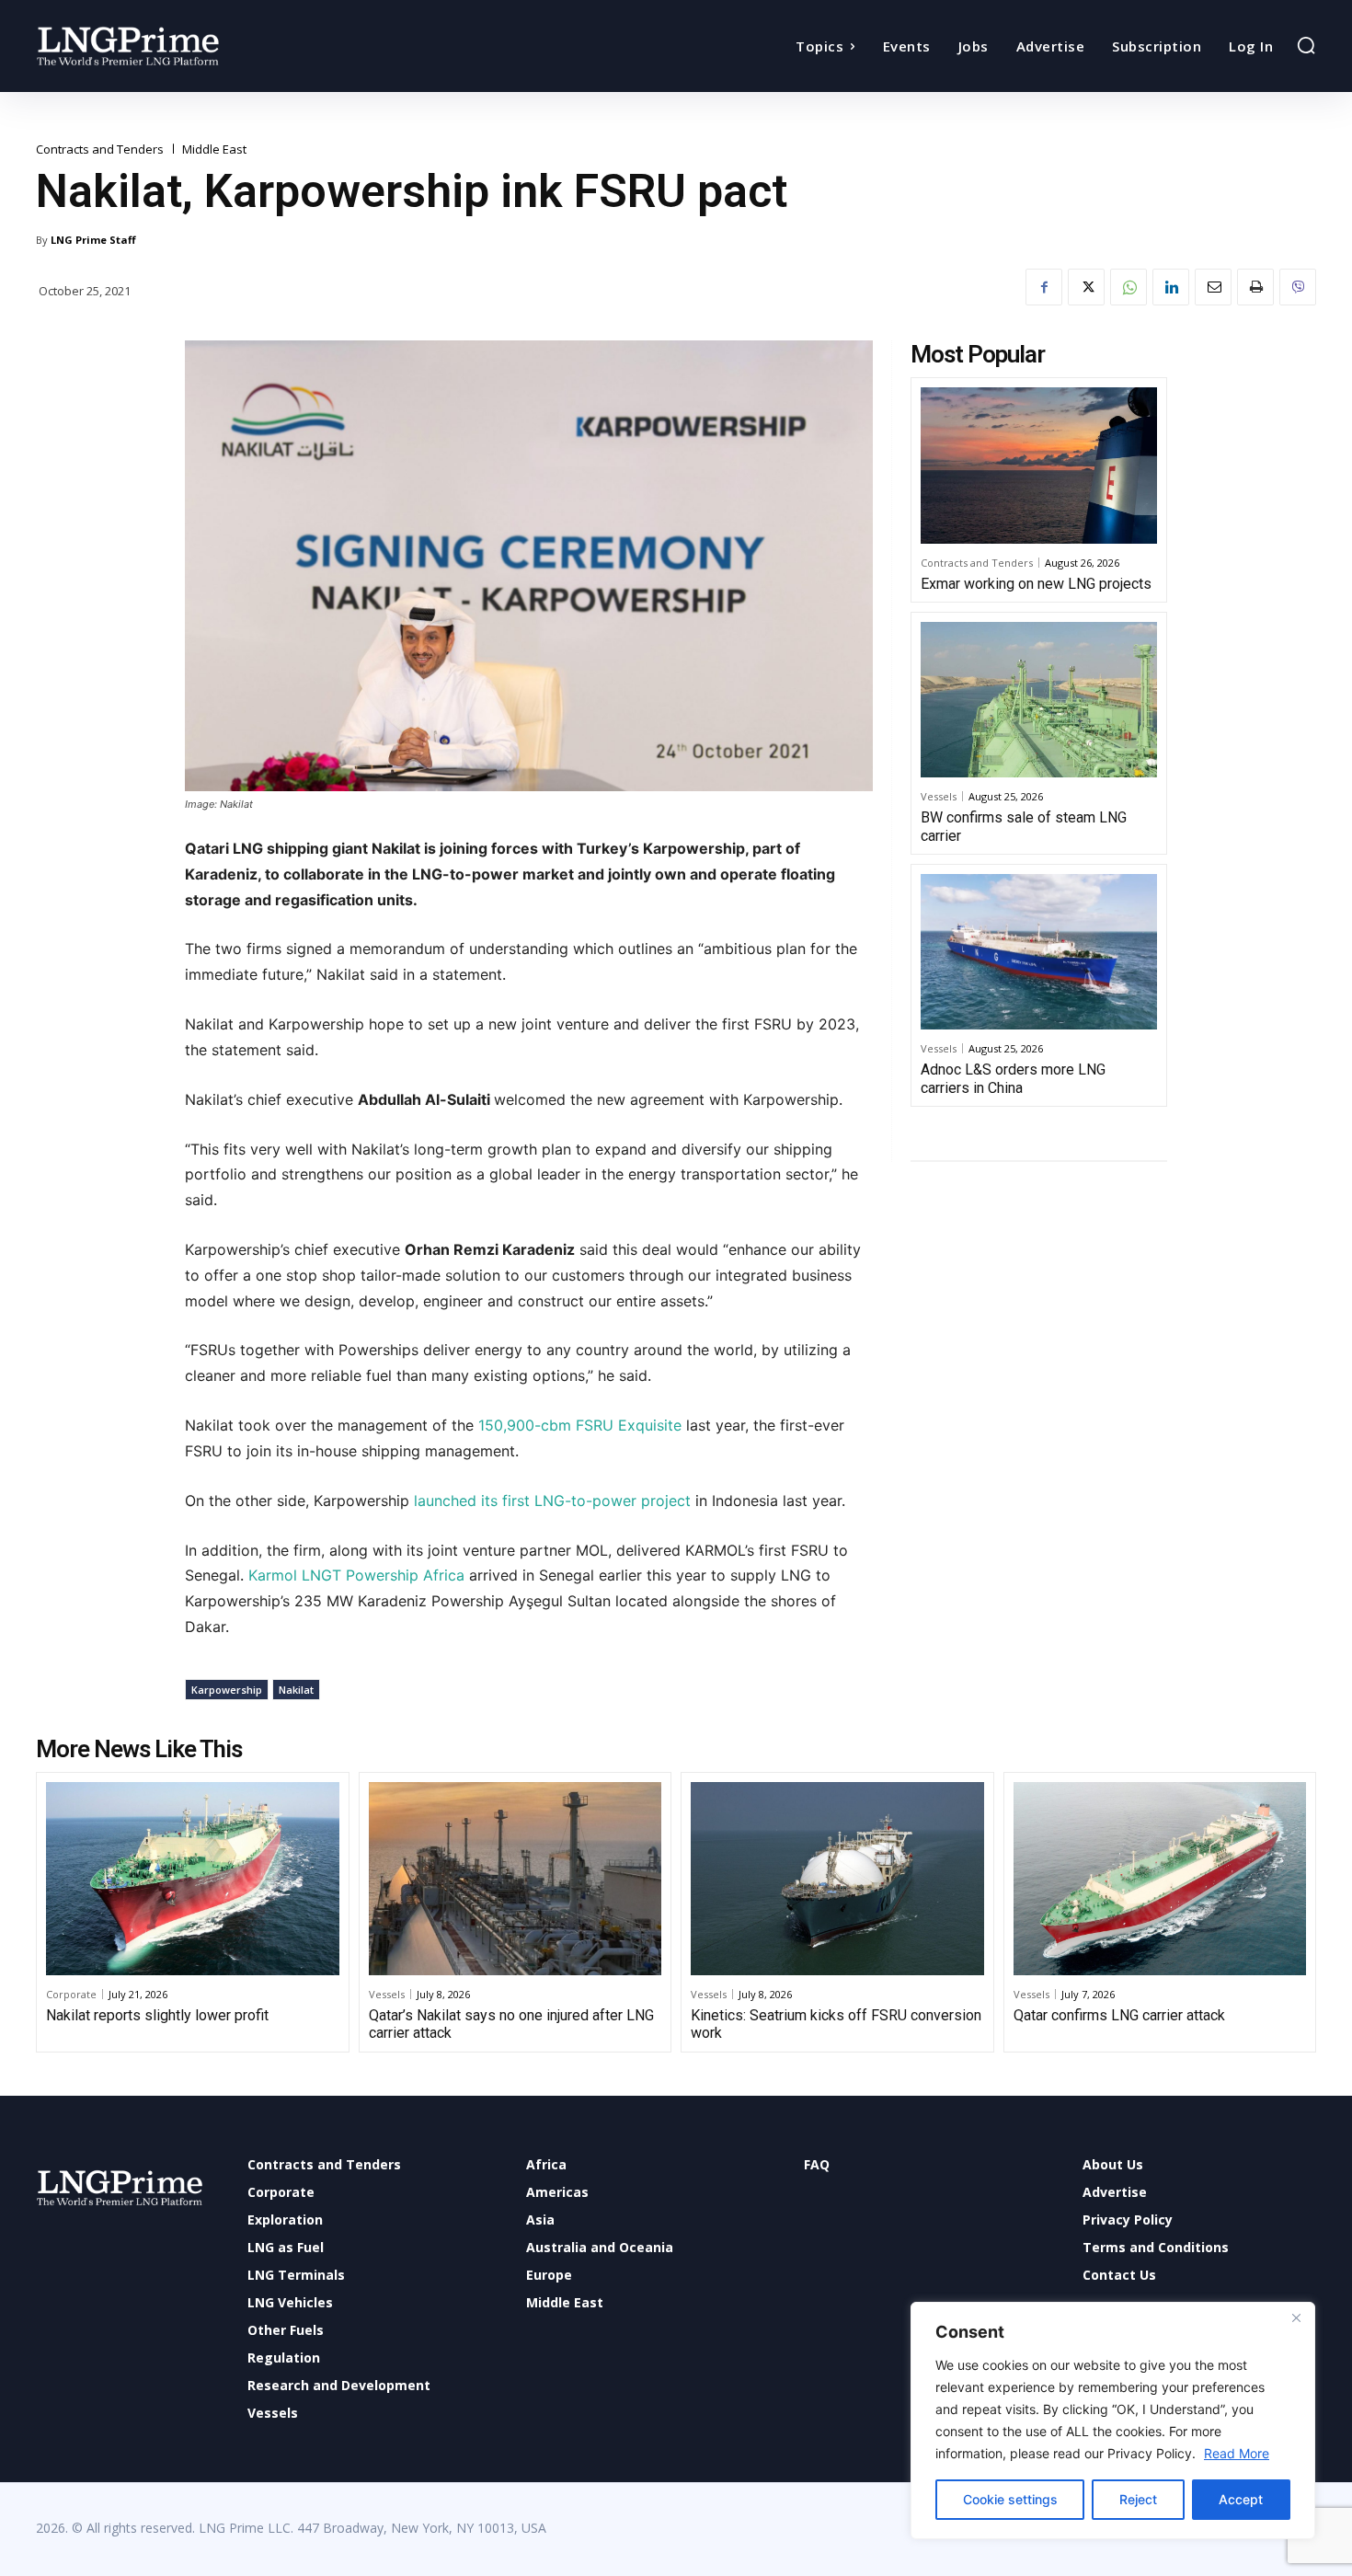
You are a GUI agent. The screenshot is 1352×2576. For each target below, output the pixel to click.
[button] (1306, 45)
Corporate (71, 1994)
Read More (1237, 2453)
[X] (1086, 287)
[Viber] (1298, 287)
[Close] (1296, 2317)
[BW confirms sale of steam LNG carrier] (1039, 700)
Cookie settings (1010, 2499)
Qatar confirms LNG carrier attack (1119, 2015)
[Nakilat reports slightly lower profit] (193, 1879)
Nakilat (296, 1690)
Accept (1241, 2499)
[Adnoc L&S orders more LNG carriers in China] (1039, 952)
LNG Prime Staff (93, 240)
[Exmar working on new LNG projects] (1039, 466)
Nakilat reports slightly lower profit (157, 2015)
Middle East (214, 149)
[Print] (1255, 287)
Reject (1138, 2499)
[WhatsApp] (1129, 287)
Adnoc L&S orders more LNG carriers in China (1013, 1078)
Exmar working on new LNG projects (1036, 584)
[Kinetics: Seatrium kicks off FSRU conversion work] (837, 1879)
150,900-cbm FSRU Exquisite (582, 1425)
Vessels (939, 796)
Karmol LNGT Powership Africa (356, 1575)
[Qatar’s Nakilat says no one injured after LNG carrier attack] (516, 1879)
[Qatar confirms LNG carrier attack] (1160, 1879)
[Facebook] (1044, 287)
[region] (1113, 2421)
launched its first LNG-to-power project (552, 1501)
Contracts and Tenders (100, 149)
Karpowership (227, 1690)
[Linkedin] (1171, 287)
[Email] (1213, 287)
